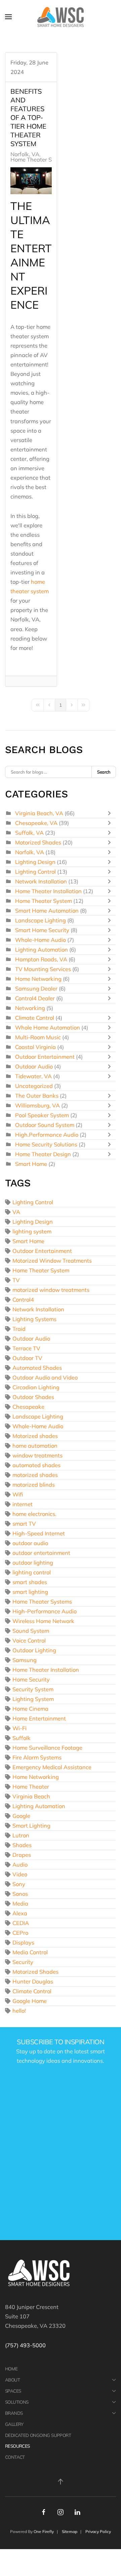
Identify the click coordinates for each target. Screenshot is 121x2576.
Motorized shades (35, 1436)
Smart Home (31, 1164)
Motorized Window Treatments (52, 1260)
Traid (19, 1329)
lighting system (32, 1231)
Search (104, 772)
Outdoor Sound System (45, 1125)
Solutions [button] (17, 2402)
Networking (30, 1008)
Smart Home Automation (47, 910)
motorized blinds (34, 1485)
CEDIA (21, 1923)
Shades (22, 1845)
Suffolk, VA (29, 833)
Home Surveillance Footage (47, 1748)
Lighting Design (35, 862)
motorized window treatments (51, 1290)
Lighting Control (35, 871)
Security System (33, 1689)
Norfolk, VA (25, 154)
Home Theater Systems (42, 1601)
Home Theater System (39, 160)
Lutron (21, 1835)
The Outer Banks (37, 1096)
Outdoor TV (27, 1358)
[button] (8, 17)
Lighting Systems (34, 1319)
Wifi (18, 1494)
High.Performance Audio (47, 1134)
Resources (17, 2446)
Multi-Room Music (38, 1037)
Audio (20, 1864)
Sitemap (70, 2531)
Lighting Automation (42, 949)
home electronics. (34, 1514)
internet (23, 1504)
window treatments (37, 1455)
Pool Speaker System (42, 1115)
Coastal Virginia (35, 1047)
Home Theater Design (43, 1154)
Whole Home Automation (48, 1027)
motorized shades (35, 1475)
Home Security (31, 1679)
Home (11, 2369)
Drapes (22, 1855)
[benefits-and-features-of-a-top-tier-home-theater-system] (31, 181)
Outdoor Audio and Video (45, 1377)
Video (20, 1874)
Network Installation (41, 881)
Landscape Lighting (41, 920)
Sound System (31, 1631)
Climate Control (35, 1018)
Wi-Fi (19, 1728)
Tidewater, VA (33, 1076)
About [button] (12, 2380)
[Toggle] (111, 813)
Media (20, 1903)
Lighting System (33, 1699)
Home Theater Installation (48, 891)
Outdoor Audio (34, 1066)
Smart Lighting (31, 1825)
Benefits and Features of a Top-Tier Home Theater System (28, 117)
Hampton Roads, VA (41, 959)
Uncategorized (34, 1086)
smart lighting (30, 1592)
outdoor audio (30, 1543)
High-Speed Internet (39, 1533)
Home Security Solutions (46, 1144)
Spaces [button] (13, 2391)
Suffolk (22, 1738)
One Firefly (44, 2531)
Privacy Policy (98, 2531)
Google (21, 1816)
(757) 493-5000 (25, 2345)
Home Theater (31, 1786)
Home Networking (38, 979)
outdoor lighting (33, 1562)
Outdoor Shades (33, 1397)
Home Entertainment (39, 1718)
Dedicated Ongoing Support (38, 2435)
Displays (23, 1942)
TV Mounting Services (43, 969)
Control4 (23, 1299)
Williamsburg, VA (37, 1105)
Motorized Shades (38, 842)
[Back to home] (61, 17)
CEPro (20, 1933)
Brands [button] (14, 2413)
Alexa (20, 1913)
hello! (19, 2011)
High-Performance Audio (45, 1611)
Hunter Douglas (33, 1981)
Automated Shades (37, 1368)
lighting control (32, 1572)
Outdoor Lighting (34, 1650)
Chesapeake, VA (36, 823)
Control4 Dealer (35, 998)
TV (16, 1280)
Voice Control (29, 1640)
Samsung (25, 1660)
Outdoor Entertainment (45, 1057)
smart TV (24, 1523)
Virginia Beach (31, 1796)
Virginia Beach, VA (39, 813)
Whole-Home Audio (41, 940)
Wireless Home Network (43, 1621)
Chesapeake (28, 1407)
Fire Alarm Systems (37, 1757)
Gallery (14, 2424)
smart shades (30, 1582)
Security (23, 1962)
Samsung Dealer (36, 988)
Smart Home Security (42, 930)
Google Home (30, 2001)
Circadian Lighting (36, 1387)
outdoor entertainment (41, 1553)
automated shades (36, 1465)
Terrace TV (26, 1348)
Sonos (20, 1894)
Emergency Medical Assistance (52, 1767)
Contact (15, 2457)
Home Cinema (30, 1709)
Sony (19, 1884)
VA (16, 1212)
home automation (35, 1446)
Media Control (30, 1952)
